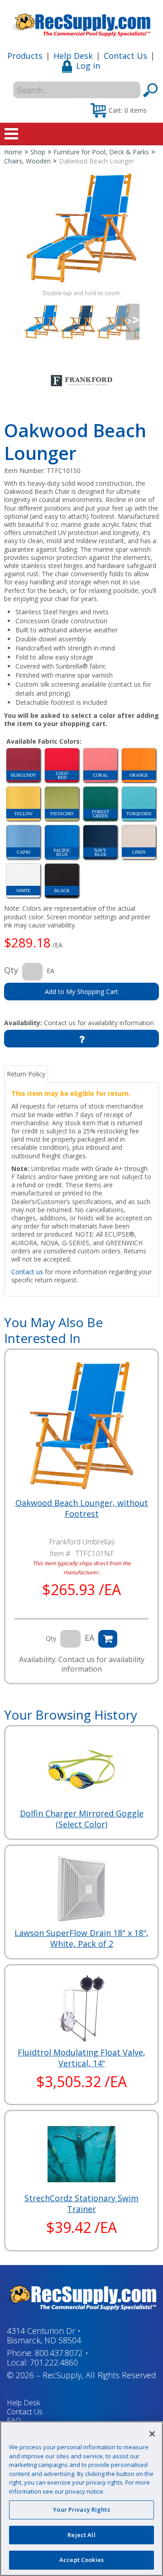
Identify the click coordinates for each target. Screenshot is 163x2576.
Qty (11, 970)
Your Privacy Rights (81, 2509)
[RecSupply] (81, 22)
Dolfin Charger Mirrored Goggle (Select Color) (82, 1819)
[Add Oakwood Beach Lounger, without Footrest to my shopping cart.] (108, 1639)
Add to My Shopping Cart (81, 992)
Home (13, 152)
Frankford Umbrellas (82, 1542)
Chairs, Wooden (27, 161)
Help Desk (73, 56)
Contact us (27, 1272)
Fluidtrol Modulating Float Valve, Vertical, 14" (81, 2058)
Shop (38, 152)
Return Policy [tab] (26, 1074)
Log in (88, 66)
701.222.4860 (54, 2362)
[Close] (152, 2434)
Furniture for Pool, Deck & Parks (101, 152)
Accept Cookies (81, 2560)
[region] (81, 2499)
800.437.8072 (59, 2353)
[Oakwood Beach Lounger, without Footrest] (81, 1426)
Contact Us (125, 56)
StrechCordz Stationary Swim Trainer (81, 2203)
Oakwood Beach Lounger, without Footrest (82, 1508)
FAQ (14, 2421)
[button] (119, 110)
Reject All (81, 2535)
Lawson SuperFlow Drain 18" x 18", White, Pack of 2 (81, 1938)
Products (25, 56)
